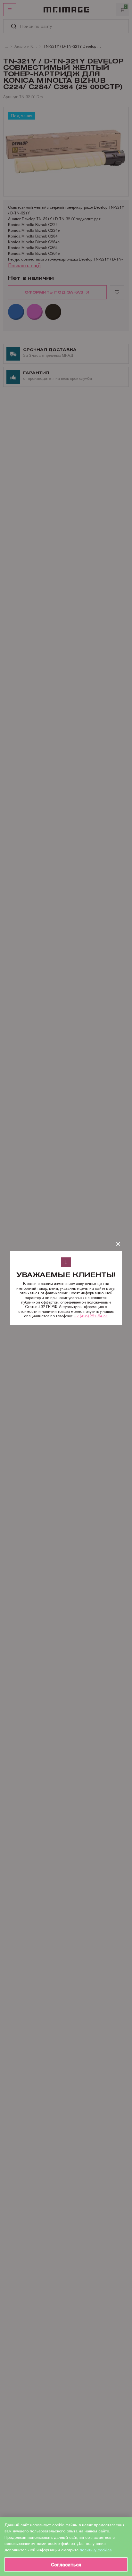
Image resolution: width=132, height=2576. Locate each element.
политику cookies (96, 2550)
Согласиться (66, 2565)
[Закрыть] (118, 1244)
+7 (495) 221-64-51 (91, 1316)
